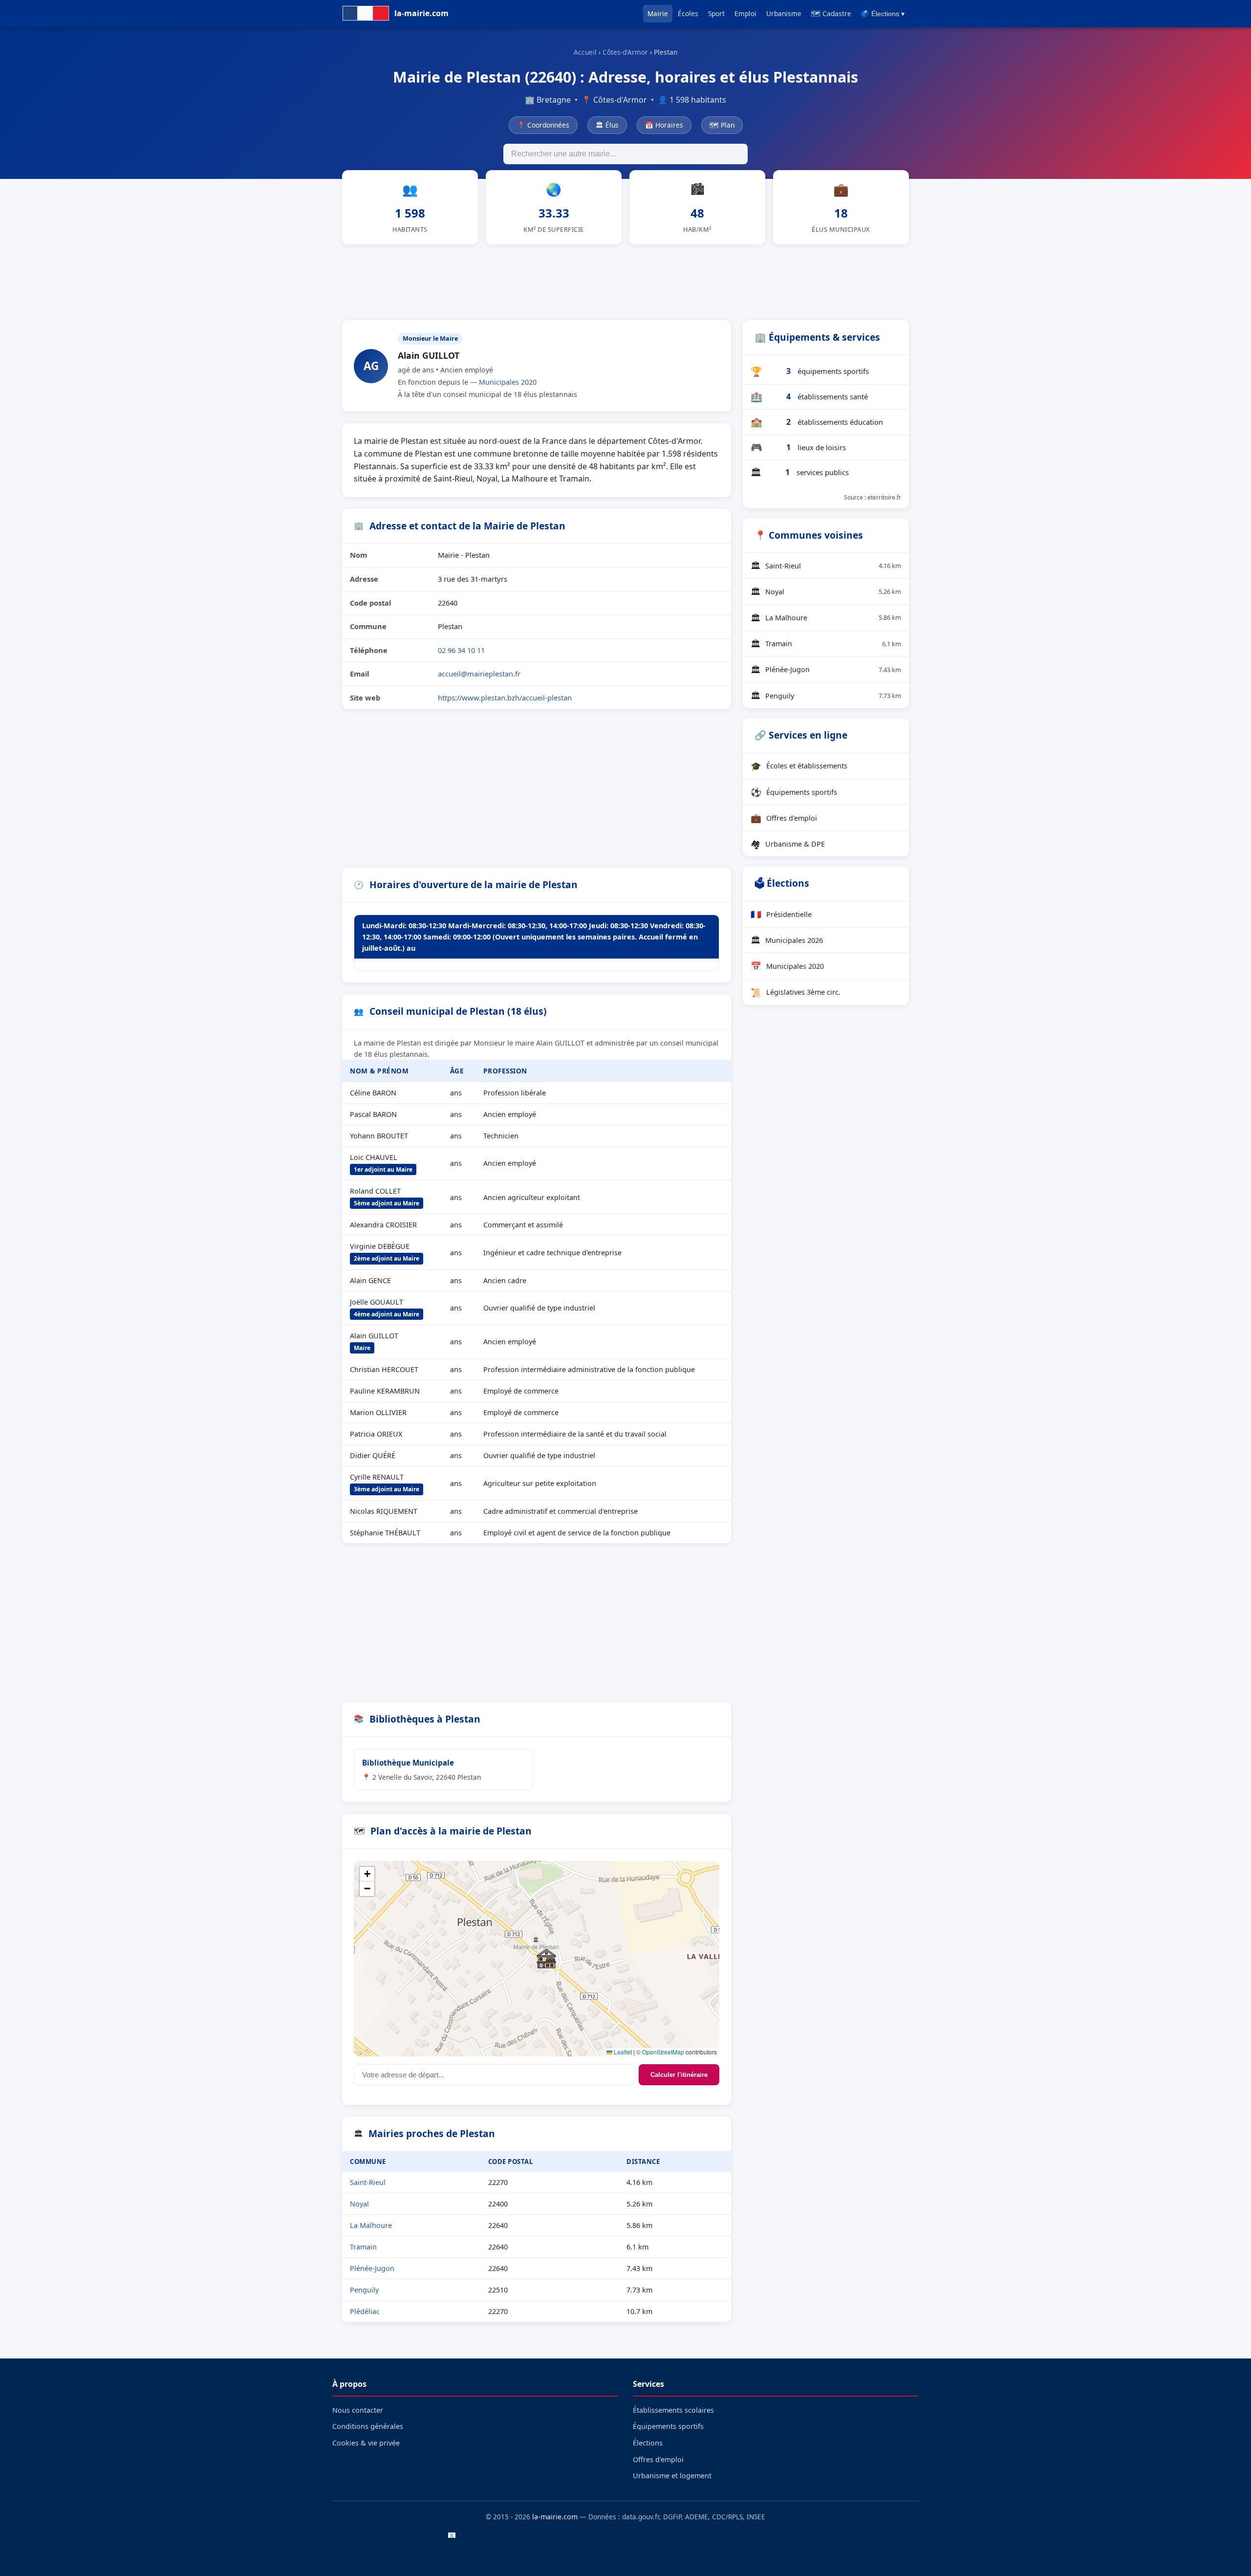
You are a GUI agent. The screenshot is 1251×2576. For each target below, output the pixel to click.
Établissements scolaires (673, 2410)
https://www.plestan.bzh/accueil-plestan (505, 698)
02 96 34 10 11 (461, 650)
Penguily (364, 2290)
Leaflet (622, 2052)
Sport (716, 13)
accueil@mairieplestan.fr (479, 674)
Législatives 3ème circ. (796, 992)
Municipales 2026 (787, 940)
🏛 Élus (607, 125)
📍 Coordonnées (543, 125)
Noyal (359, 2204)
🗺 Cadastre (831, 13)
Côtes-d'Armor (625, 52)
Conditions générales (368, 2426)
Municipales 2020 (508, 382)
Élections (648, 2443)
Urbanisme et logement (672, 2476)
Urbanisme (784, 13)
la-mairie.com (555, 2517)
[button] (546, 1959)
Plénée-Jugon (372, 2268)
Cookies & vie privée (366, 2443)
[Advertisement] (625, 281)
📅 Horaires (664, 125)
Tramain (363, 2247)
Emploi (745, 13)
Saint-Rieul (368, 2182)
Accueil (585, 52)
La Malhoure (371, 2225)
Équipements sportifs (794, 792)
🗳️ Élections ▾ (883, 14)
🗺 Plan (722, 125)
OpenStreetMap (663, 2052)
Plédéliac (365, 2311)
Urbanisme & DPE (788, 844)
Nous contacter (358, 2410)
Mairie (658, 13)
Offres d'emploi (784, 818)
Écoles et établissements (799, 766)
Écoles (688, 13)
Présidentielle (781, 914)
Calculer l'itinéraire (679, 2075)
